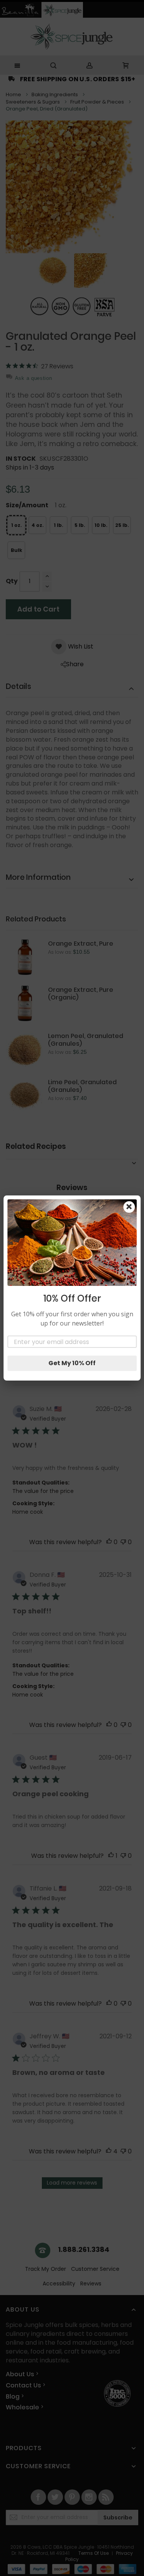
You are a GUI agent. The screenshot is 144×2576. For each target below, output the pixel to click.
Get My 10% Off (72, 1363)
